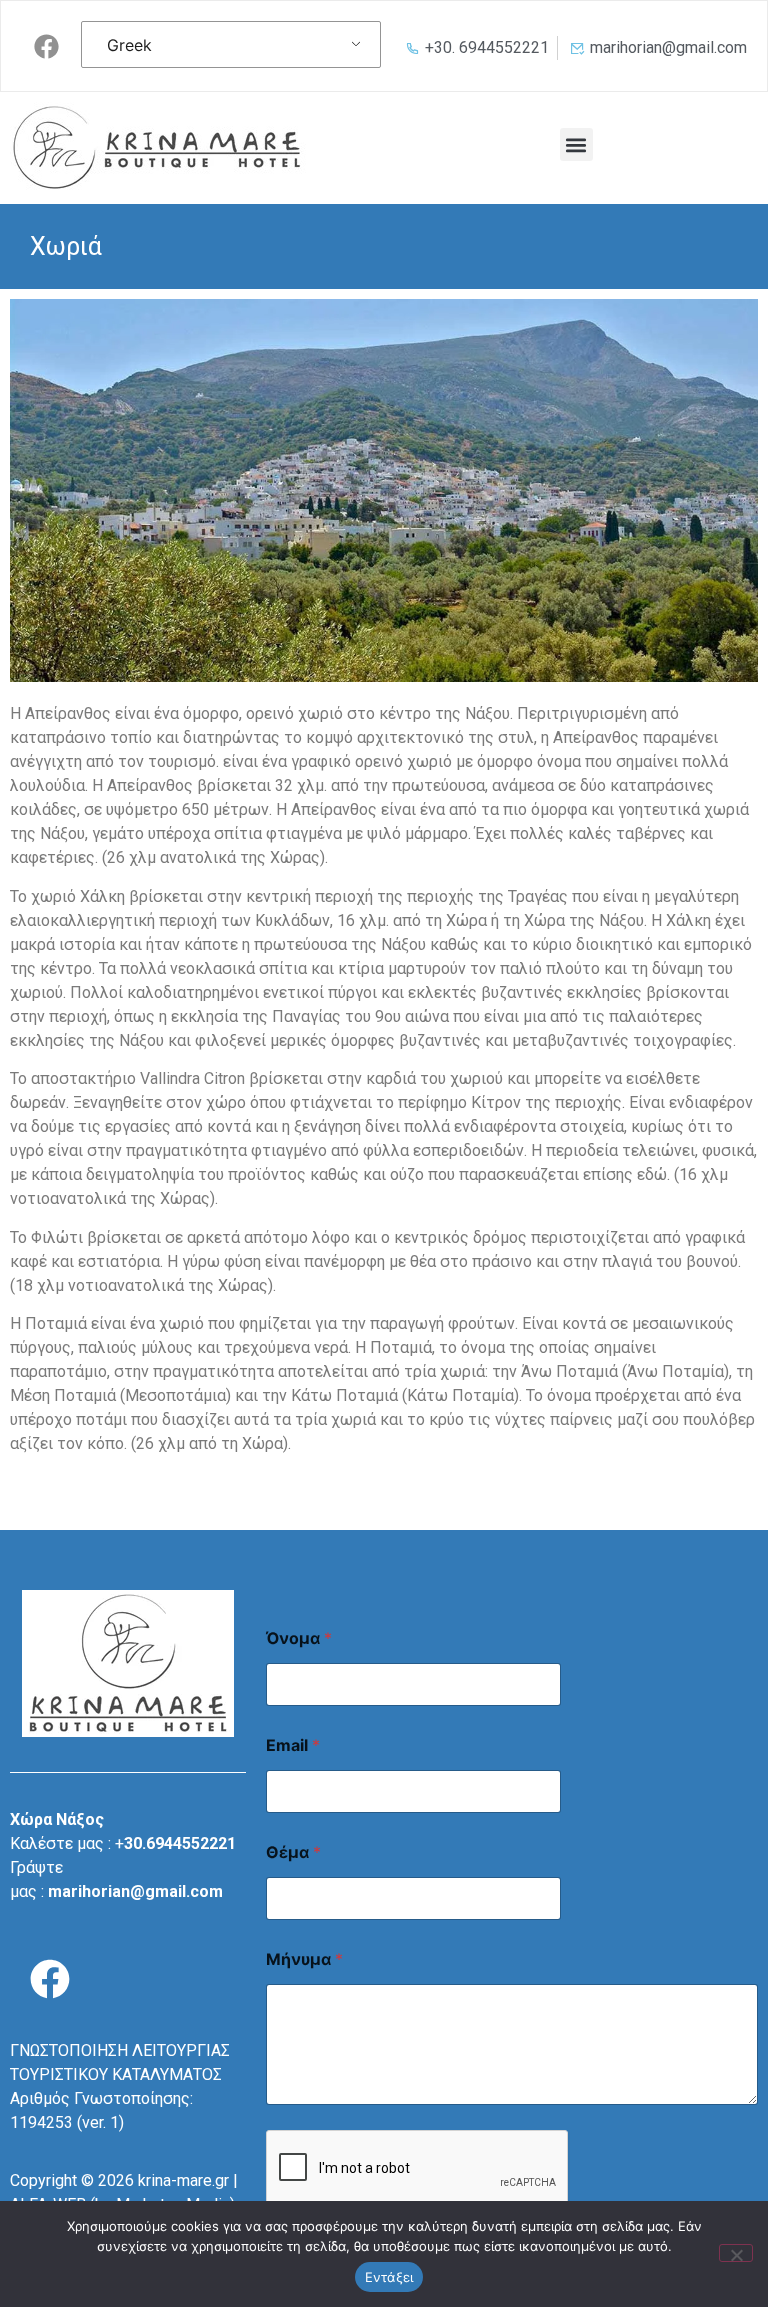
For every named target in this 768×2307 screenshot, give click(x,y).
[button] (576, 144)
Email (293, 1745)
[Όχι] (736, 2253)
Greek (129, 45)
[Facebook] (46, 46)
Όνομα (299, 1638)
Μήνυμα (304, 1959)
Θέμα (293, 1852)
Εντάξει (389, 2277)
